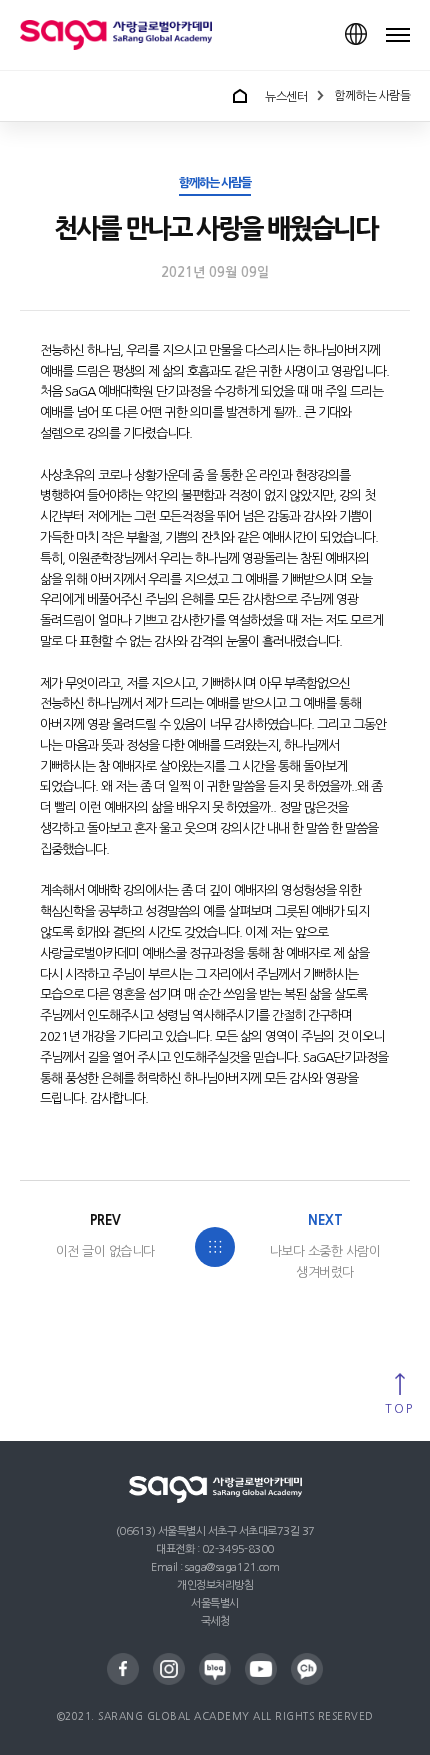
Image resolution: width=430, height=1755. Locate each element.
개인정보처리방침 (215, 1585)
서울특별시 (215, 1603)
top (399, 1409)
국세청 (215, 1621)
